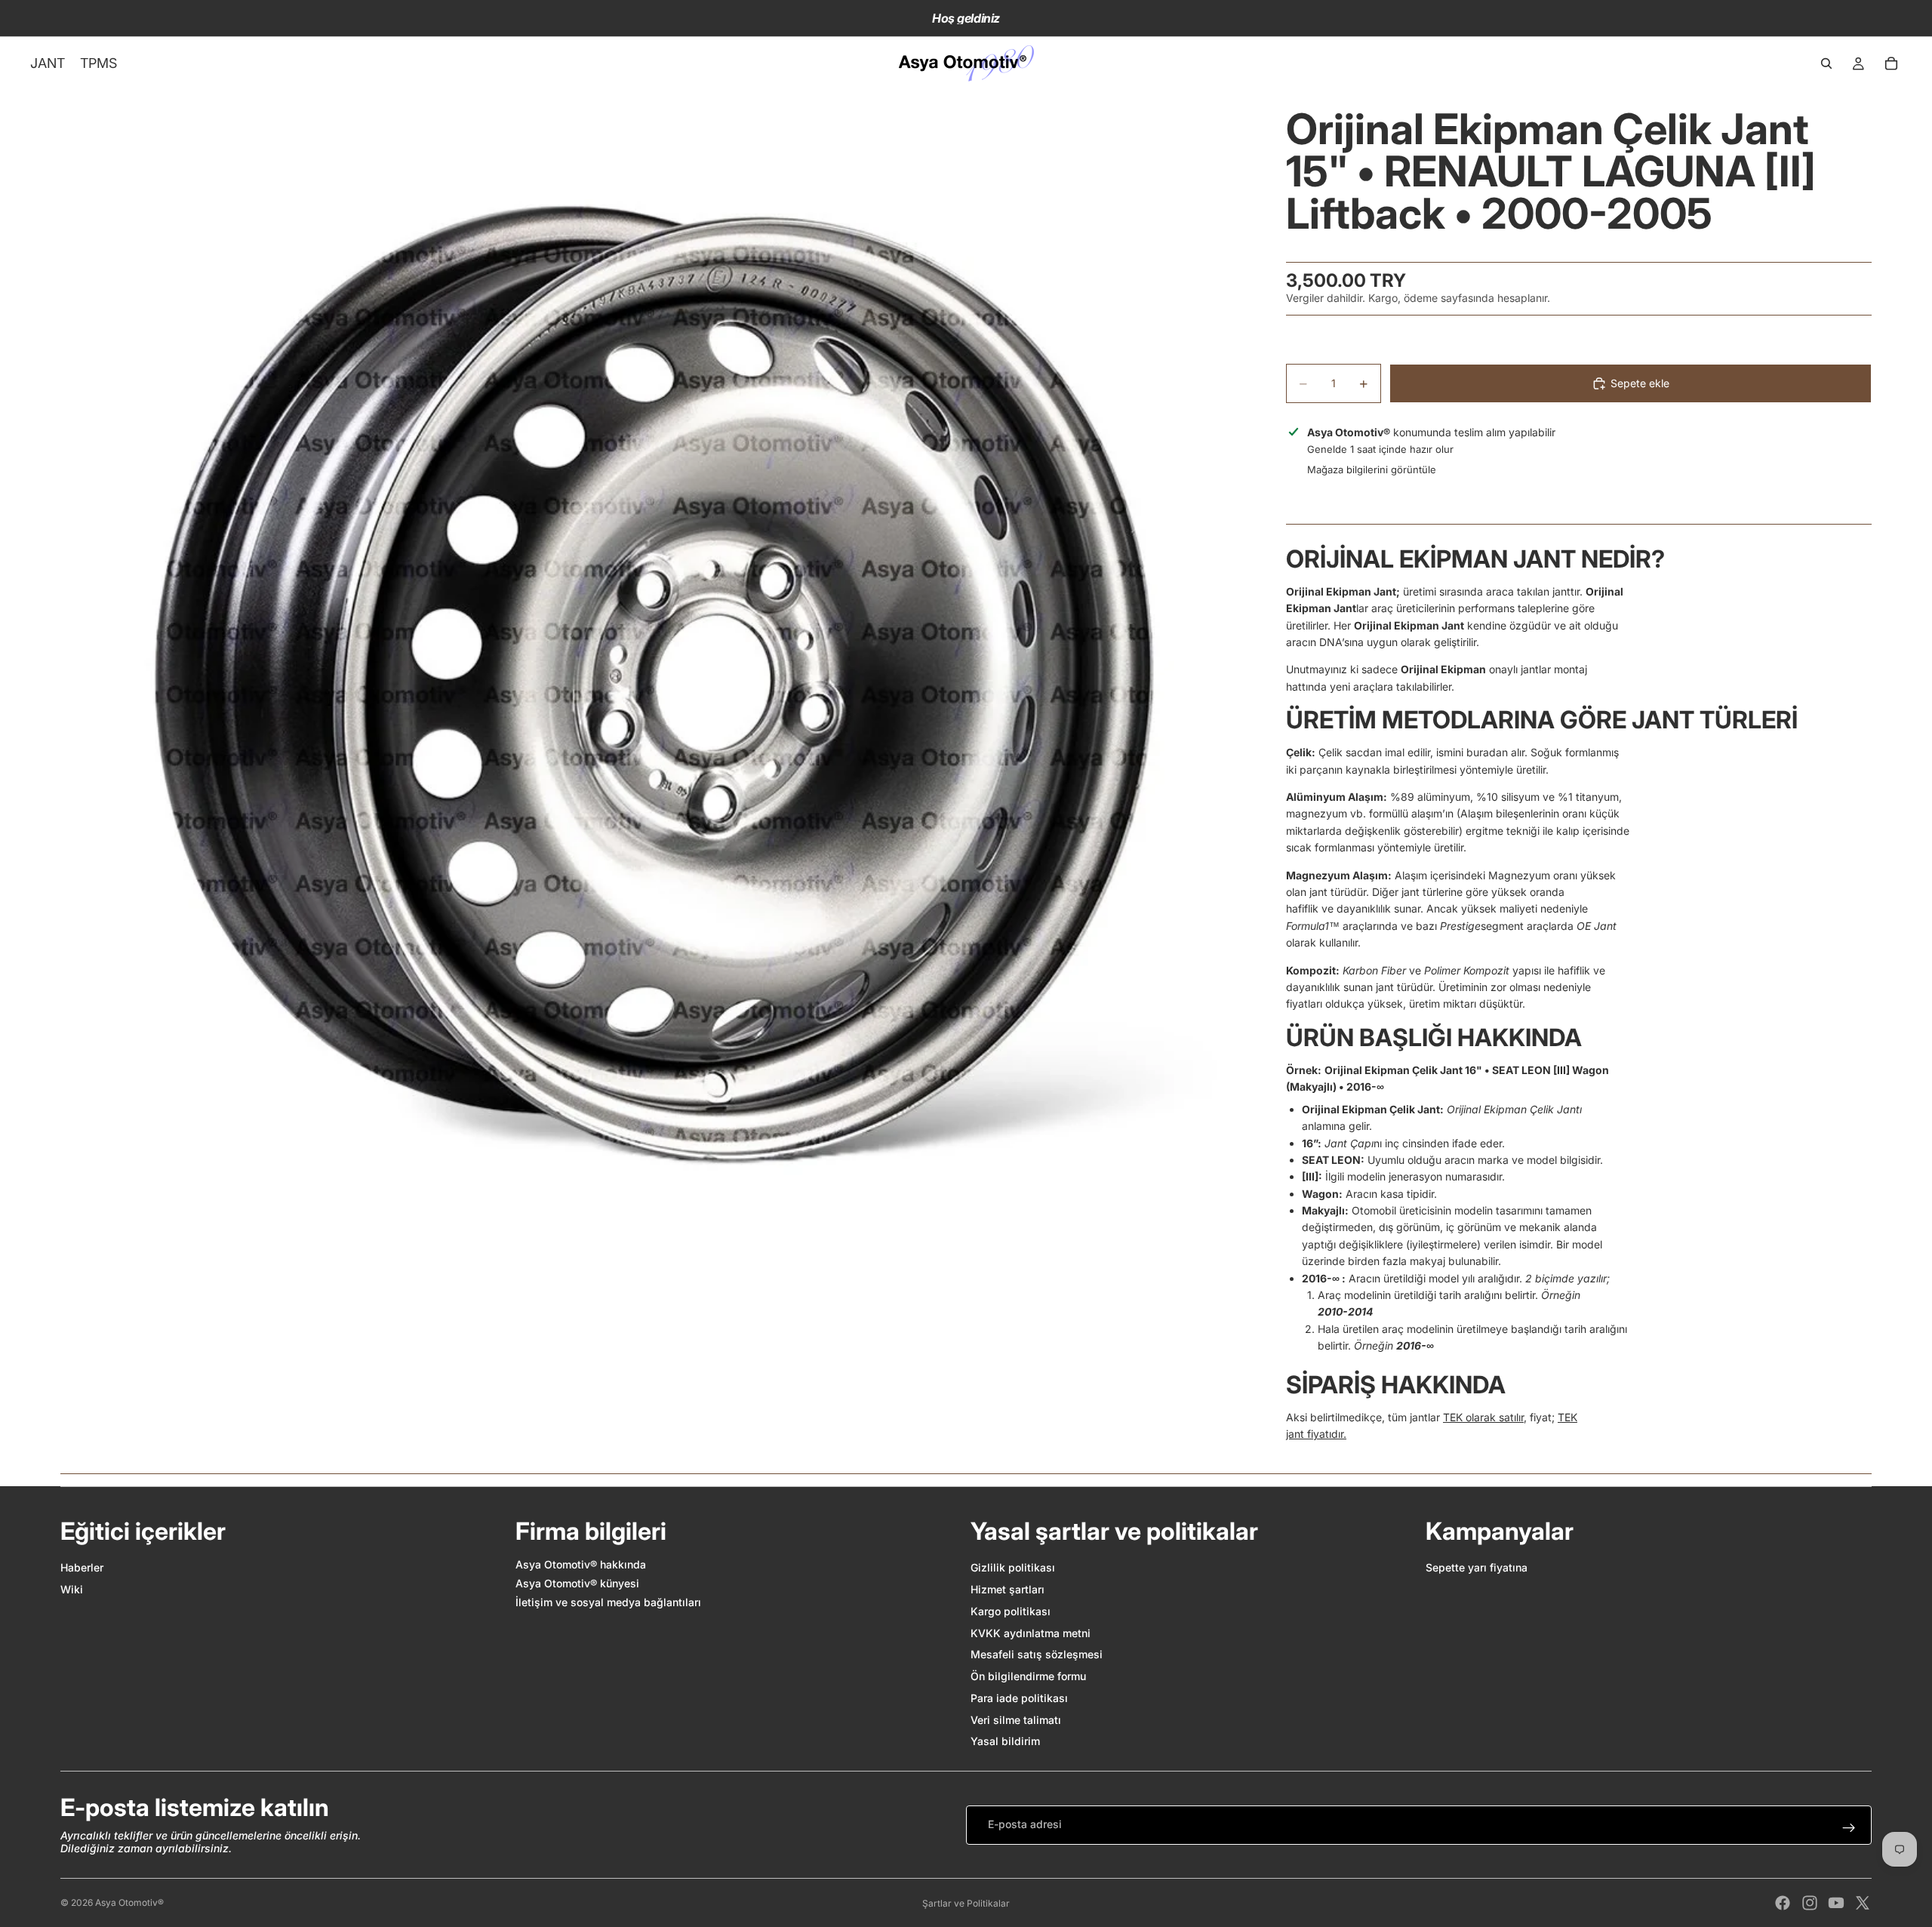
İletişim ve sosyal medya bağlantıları (608, 1602)
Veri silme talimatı (1016, 1720)
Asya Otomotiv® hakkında (581, 1564)
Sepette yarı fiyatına (1477, 1567)
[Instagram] (1810, 1903)
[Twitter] (1863, 1903)
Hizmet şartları (1008, 1589)
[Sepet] (1891, 63)
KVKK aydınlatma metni (1031, 1633)
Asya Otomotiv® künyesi (577, 1583)
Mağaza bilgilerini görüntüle (1372, 469)
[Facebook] (1783, 1903)
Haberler (82, 1567)
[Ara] (1826, 63)
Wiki (72, 1589)
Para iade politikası (1019, 1698)
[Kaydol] (1849, 1828)
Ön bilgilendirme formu (1028, 1676)
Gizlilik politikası (1013, 1567)
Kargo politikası (1011, 1611)
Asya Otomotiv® (129, 1902)
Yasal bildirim (1005, 1741)
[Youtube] (1836, 1903)
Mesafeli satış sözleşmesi (1037, 1654)
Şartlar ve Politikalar (966, 1903)
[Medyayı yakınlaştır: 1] (655, 685)
